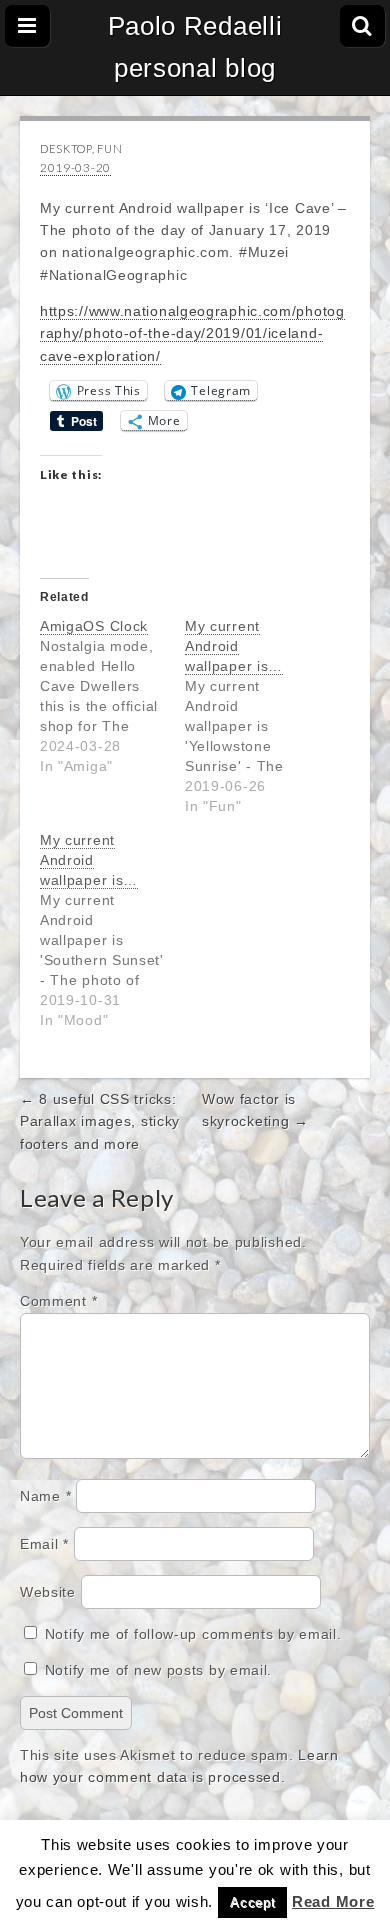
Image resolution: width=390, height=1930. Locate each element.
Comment (58, 1301)
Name (45, 1496)
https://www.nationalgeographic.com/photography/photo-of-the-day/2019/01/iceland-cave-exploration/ (192, 333)
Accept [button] (252, 1902)
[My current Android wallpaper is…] (257, 716)
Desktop (66, 148)
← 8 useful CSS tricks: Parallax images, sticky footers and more (100, 1121)
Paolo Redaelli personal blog (195, 47)
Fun (109, 148)
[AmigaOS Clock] (112, 696)
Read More (333, 1901)
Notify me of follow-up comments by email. (193, 1634)
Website (48, 1592)
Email (44, 1544)
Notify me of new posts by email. (158, 1670)
